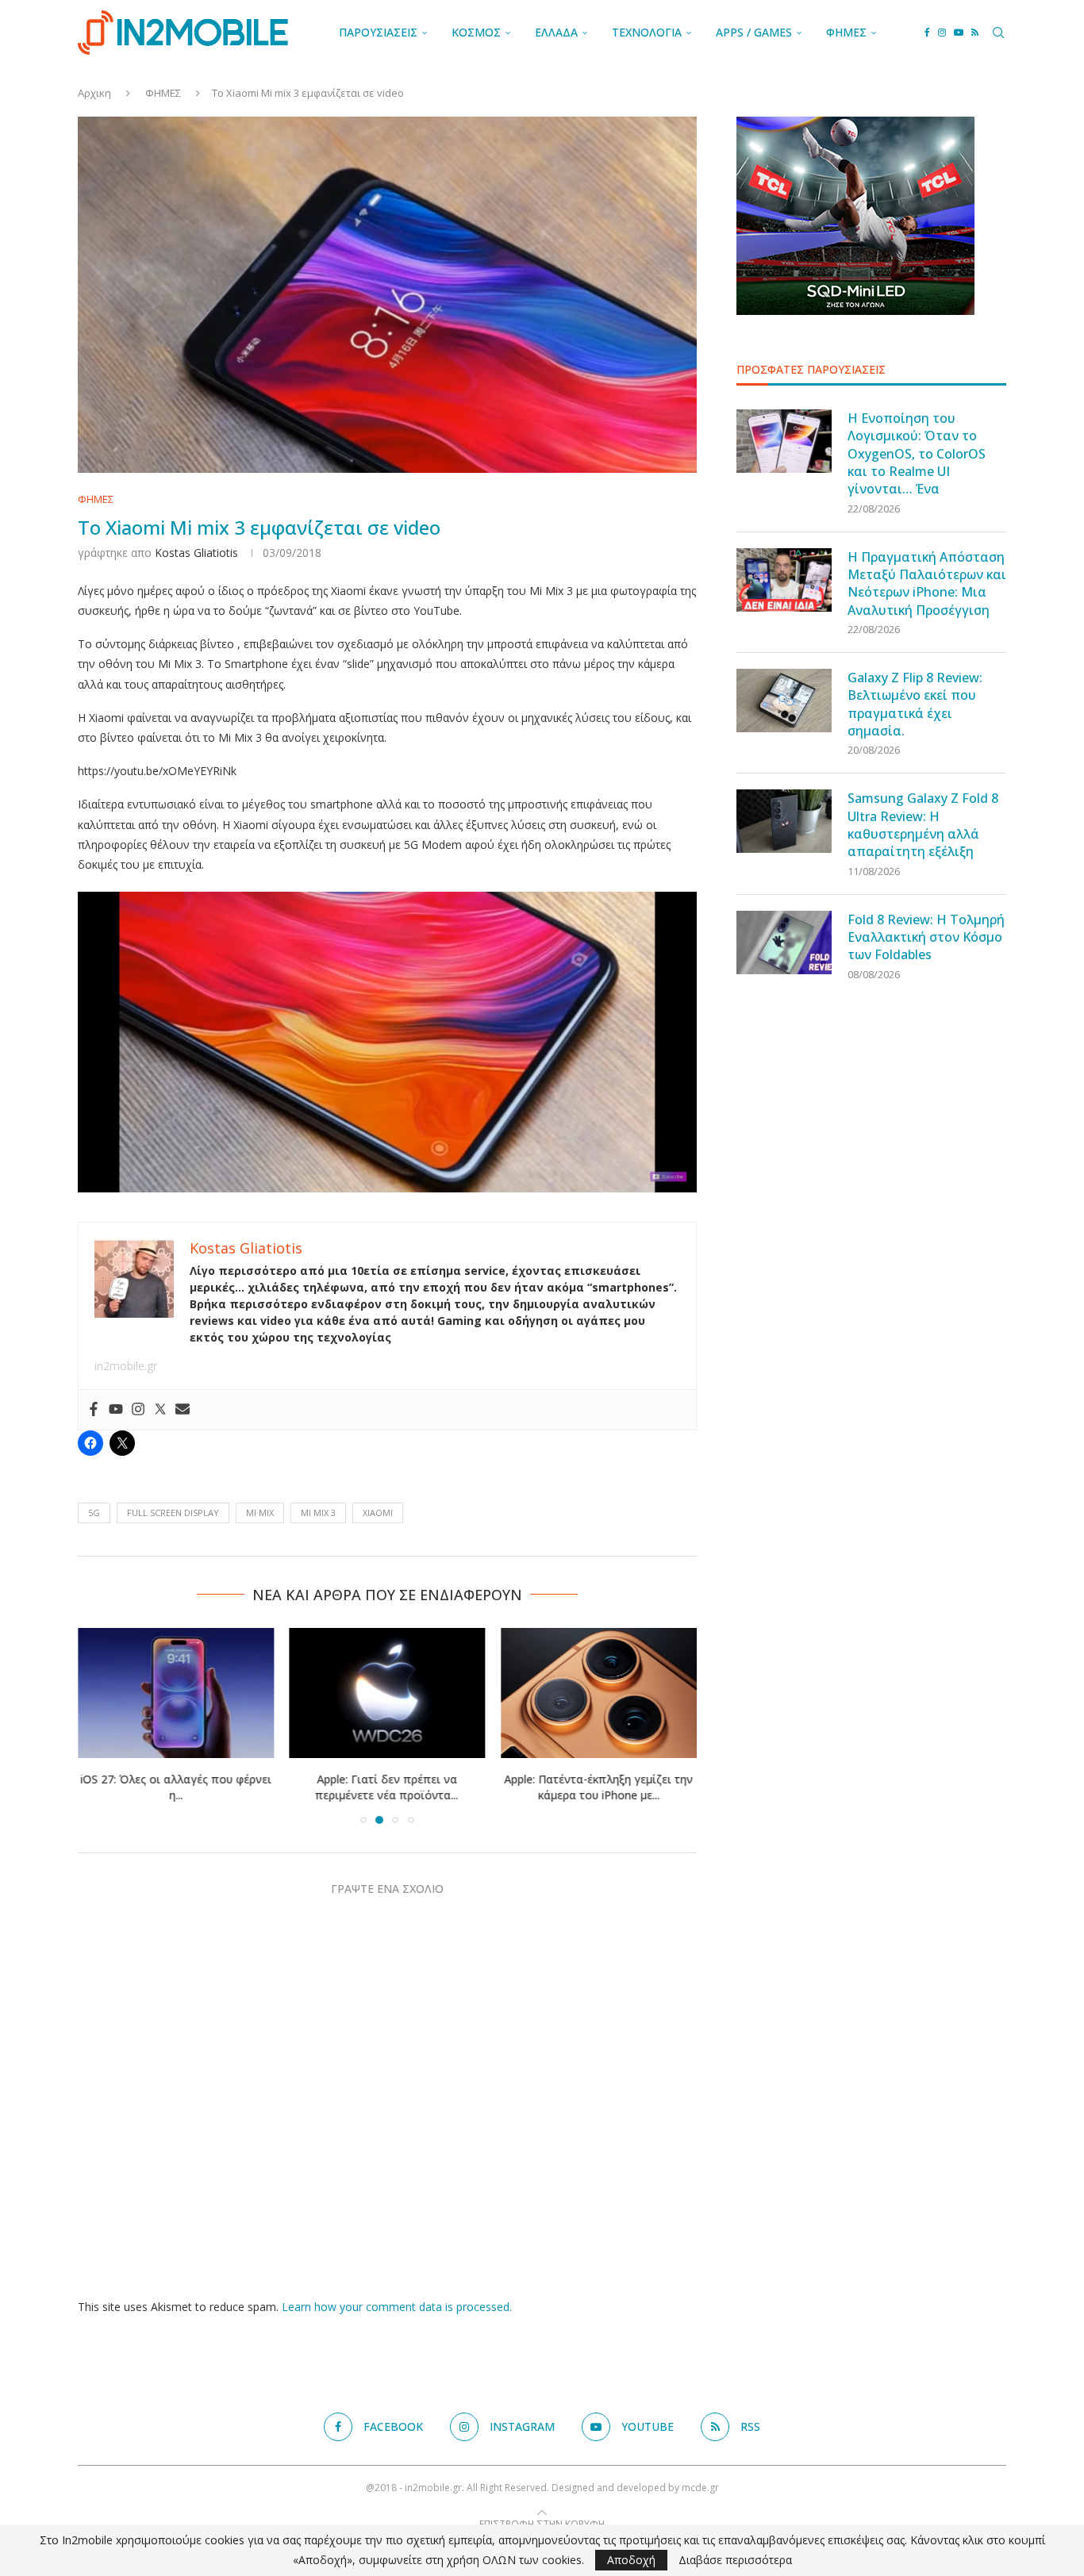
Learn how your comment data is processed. (397, 2307)
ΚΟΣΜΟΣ (476, 32)
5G (94, 1513)
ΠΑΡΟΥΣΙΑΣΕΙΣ (378, 32)
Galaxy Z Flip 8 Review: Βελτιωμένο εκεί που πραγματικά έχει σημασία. (915, 704)
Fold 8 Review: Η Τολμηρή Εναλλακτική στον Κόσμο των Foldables (926, 937)
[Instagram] (942, 33)
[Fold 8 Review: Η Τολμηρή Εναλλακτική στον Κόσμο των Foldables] (784, 942)
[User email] (183, 1410)
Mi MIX (260, 1513)
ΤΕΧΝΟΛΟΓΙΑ (647, 32)
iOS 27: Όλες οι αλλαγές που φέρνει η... (176, 1787)
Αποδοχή (631, 2560)
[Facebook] (927, 33)
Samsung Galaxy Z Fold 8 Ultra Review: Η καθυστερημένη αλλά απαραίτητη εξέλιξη (923, 825)
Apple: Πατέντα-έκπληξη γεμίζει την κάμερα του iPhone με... (599, 1787)
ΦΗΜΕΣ (846, 32)
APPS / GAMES (754, 32)
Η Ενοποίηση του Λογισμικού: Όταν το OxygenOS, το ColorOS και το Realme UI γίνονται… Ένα (917, 454)
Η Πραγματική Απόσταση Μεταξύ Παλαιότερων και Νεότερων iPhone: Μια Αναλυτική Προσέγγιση (927, 584)
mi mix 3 (318, 1513)
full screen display (173, 1513)
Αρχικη (94, 93)
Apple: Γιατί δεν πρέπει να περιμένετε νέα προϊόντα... (387, 1787)
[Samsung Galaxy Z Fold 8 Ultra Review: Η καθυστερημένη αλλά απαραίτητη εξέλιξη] (784, 821)
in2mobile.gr (126, 1366)
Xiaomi (378, 1513)
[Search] (998, 33)
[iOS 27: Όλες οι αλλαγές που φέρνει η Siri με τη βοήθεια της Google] (176, 1693)
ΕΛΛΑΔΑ (556, 32)
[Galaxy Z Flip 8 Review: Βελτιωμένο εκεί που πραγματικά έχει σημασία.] (784, 701)
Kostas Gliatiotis (196, 553)
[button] (99, 1725)
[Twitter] (160, 1410)
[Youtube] (959, 33)
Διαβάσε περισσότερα (735, 2560)
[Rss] (975, 33)
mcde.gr (700, 2488)
